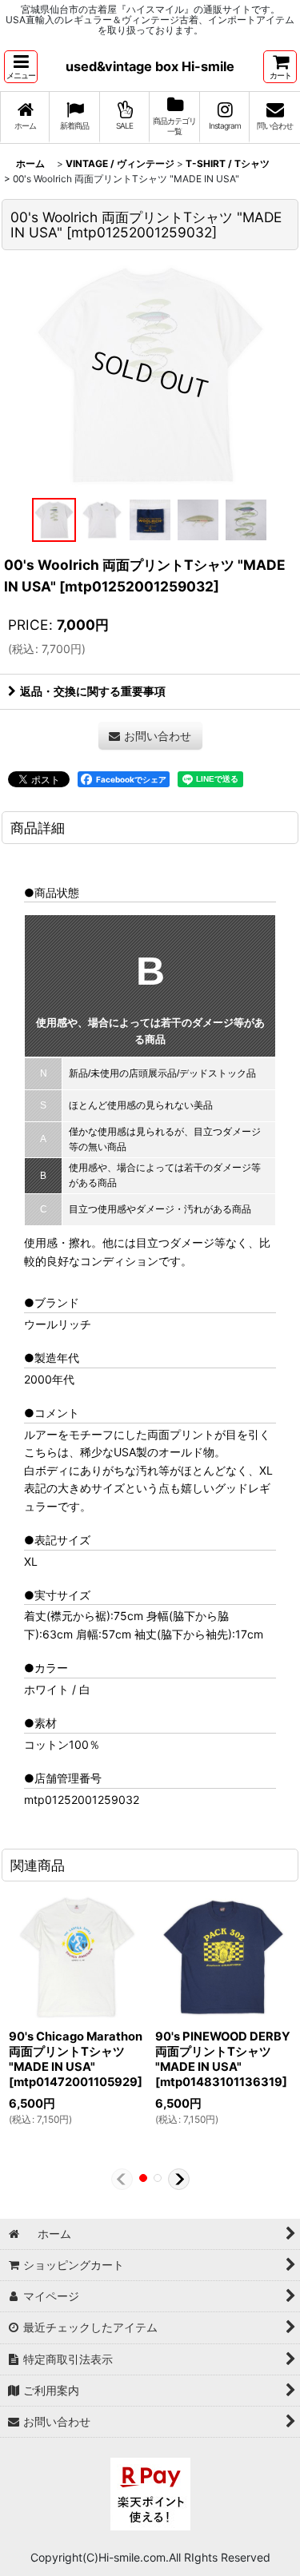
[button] (21, 67)
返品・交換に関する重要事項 (93, 691)
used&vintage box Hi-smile (150, 66)
